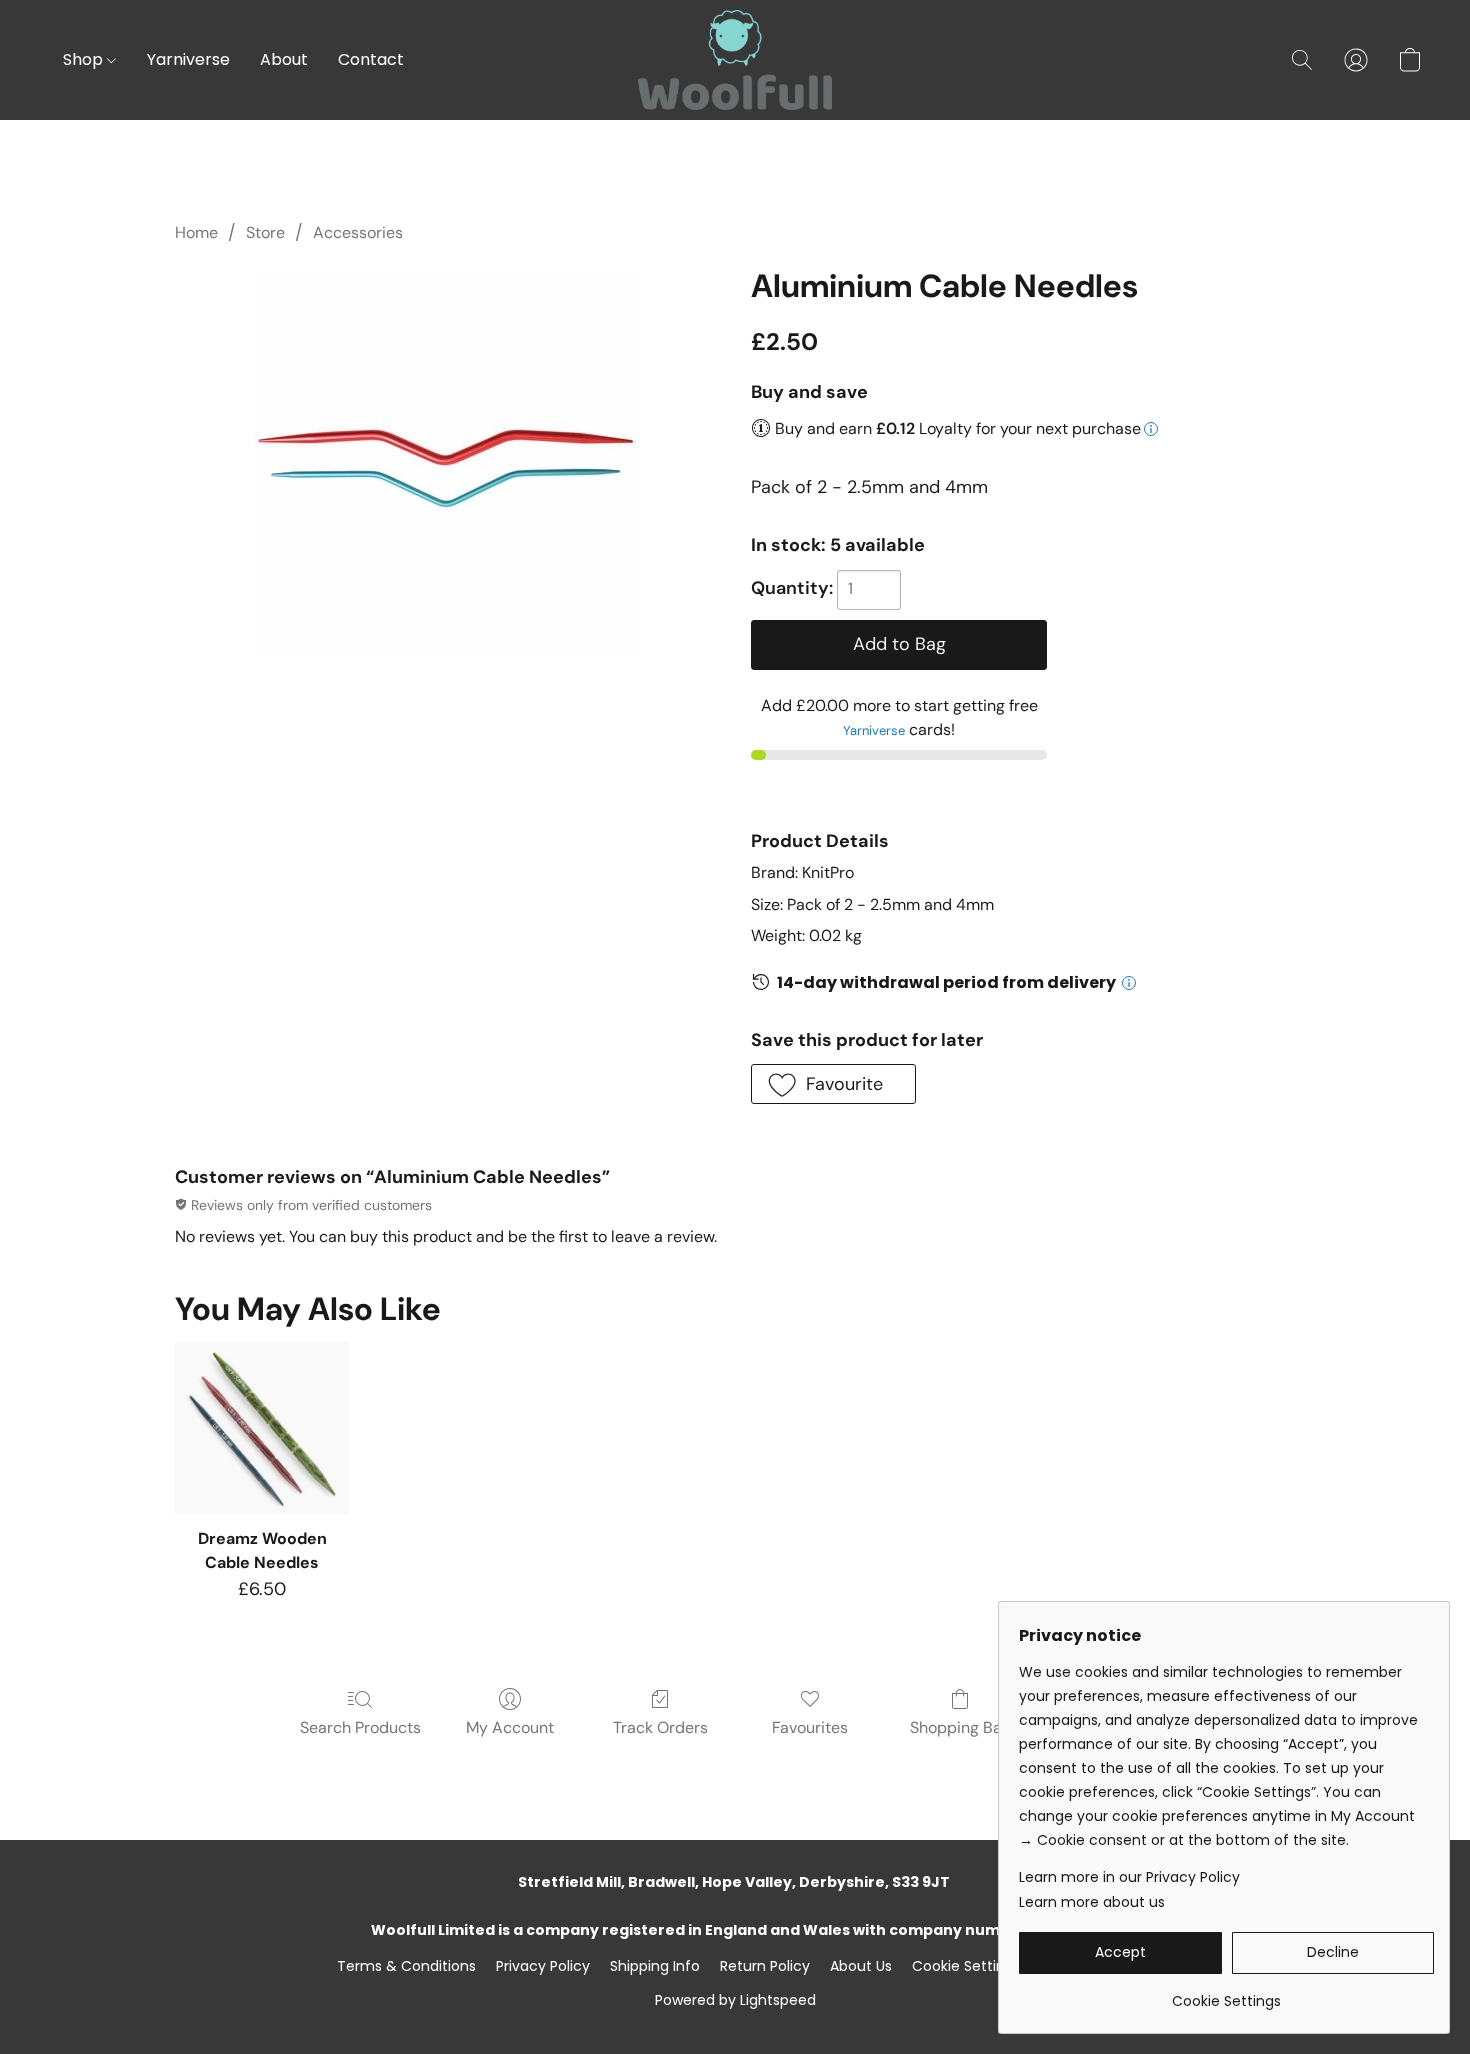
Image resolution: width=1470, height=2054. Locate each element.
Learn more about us (1092, 1902)
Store (265, 232)
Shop (85, 59)
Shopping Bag (960, 1727)
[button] (735, 60)
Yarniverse (188, 59)
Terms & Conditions (406, 1966)
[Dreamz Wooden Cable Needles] (261, 1428)
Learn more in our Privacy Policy (1129, 1877)
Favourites (810, 1727)
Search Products (360, 1727)
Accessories (358, 232)
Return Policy (765, 1966)
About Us (861, 1966)
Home (196, 232)
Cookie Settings (966, 1966)
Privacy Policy (543, 1966)
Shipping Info (655, 1966)
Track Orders (660, 1727)
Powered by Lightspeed (735, 2000)
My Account (510, 1727)
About (284, 59)
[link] (1226, 1993)
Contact (371, 59)
